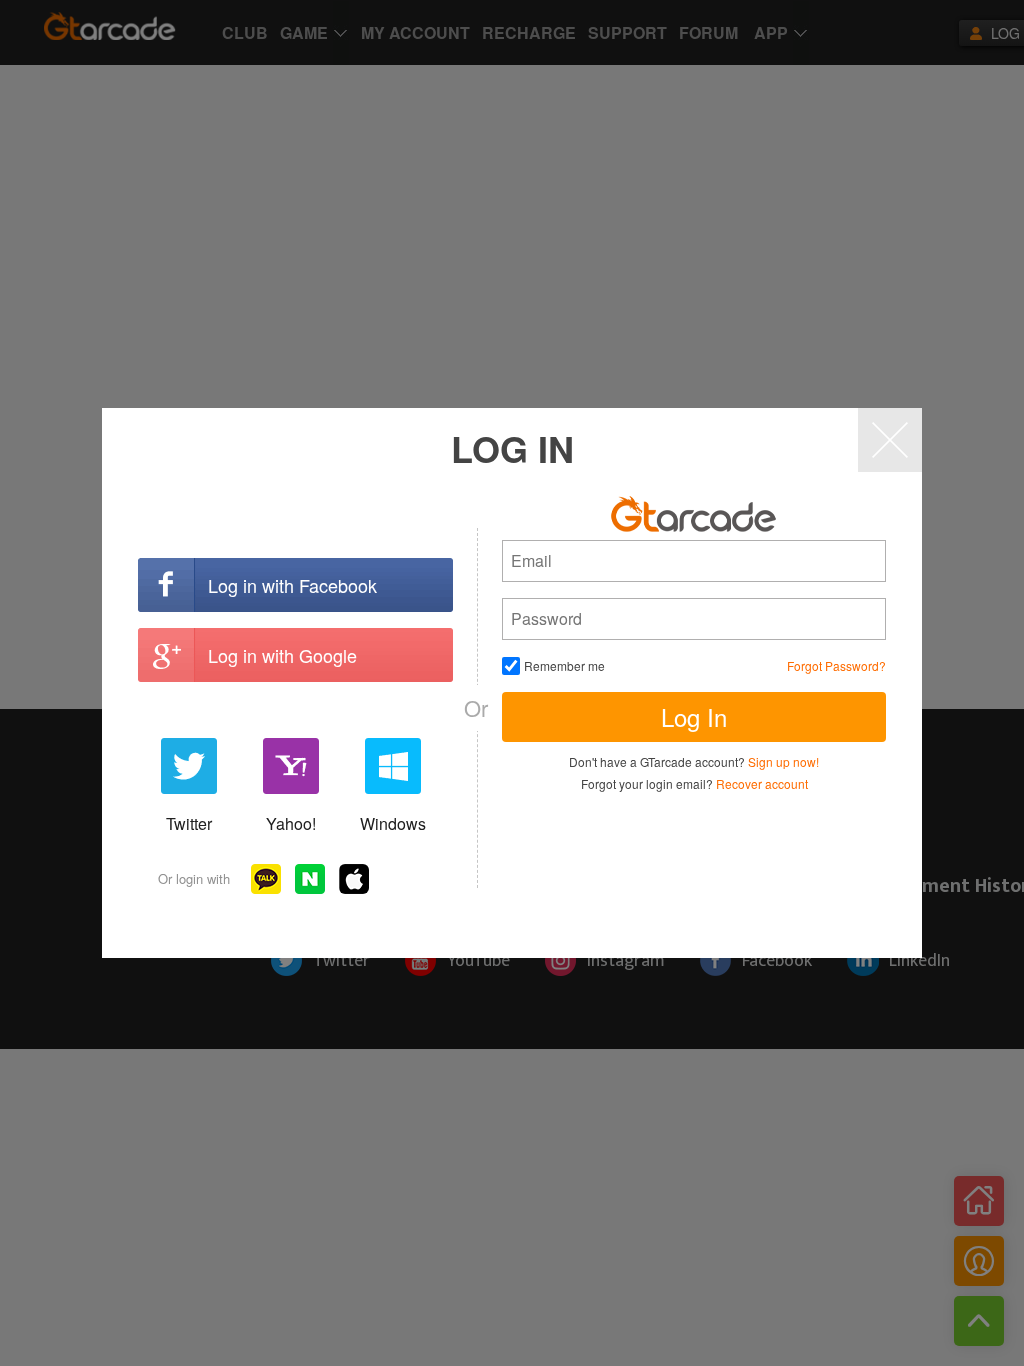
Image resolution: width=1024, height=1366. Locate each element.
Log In (694, 716)
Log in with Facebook (292, 585)
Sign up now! (783, 761)
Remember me (564, 665)
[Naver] (310, 879)
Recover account (762, 783)
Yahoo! (291, 823)
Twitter (189, 823)
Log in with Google (282, 655)
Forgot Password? (836, 665)
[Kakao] (266, 879)
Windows (393, 823)
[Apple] (354, 879)
